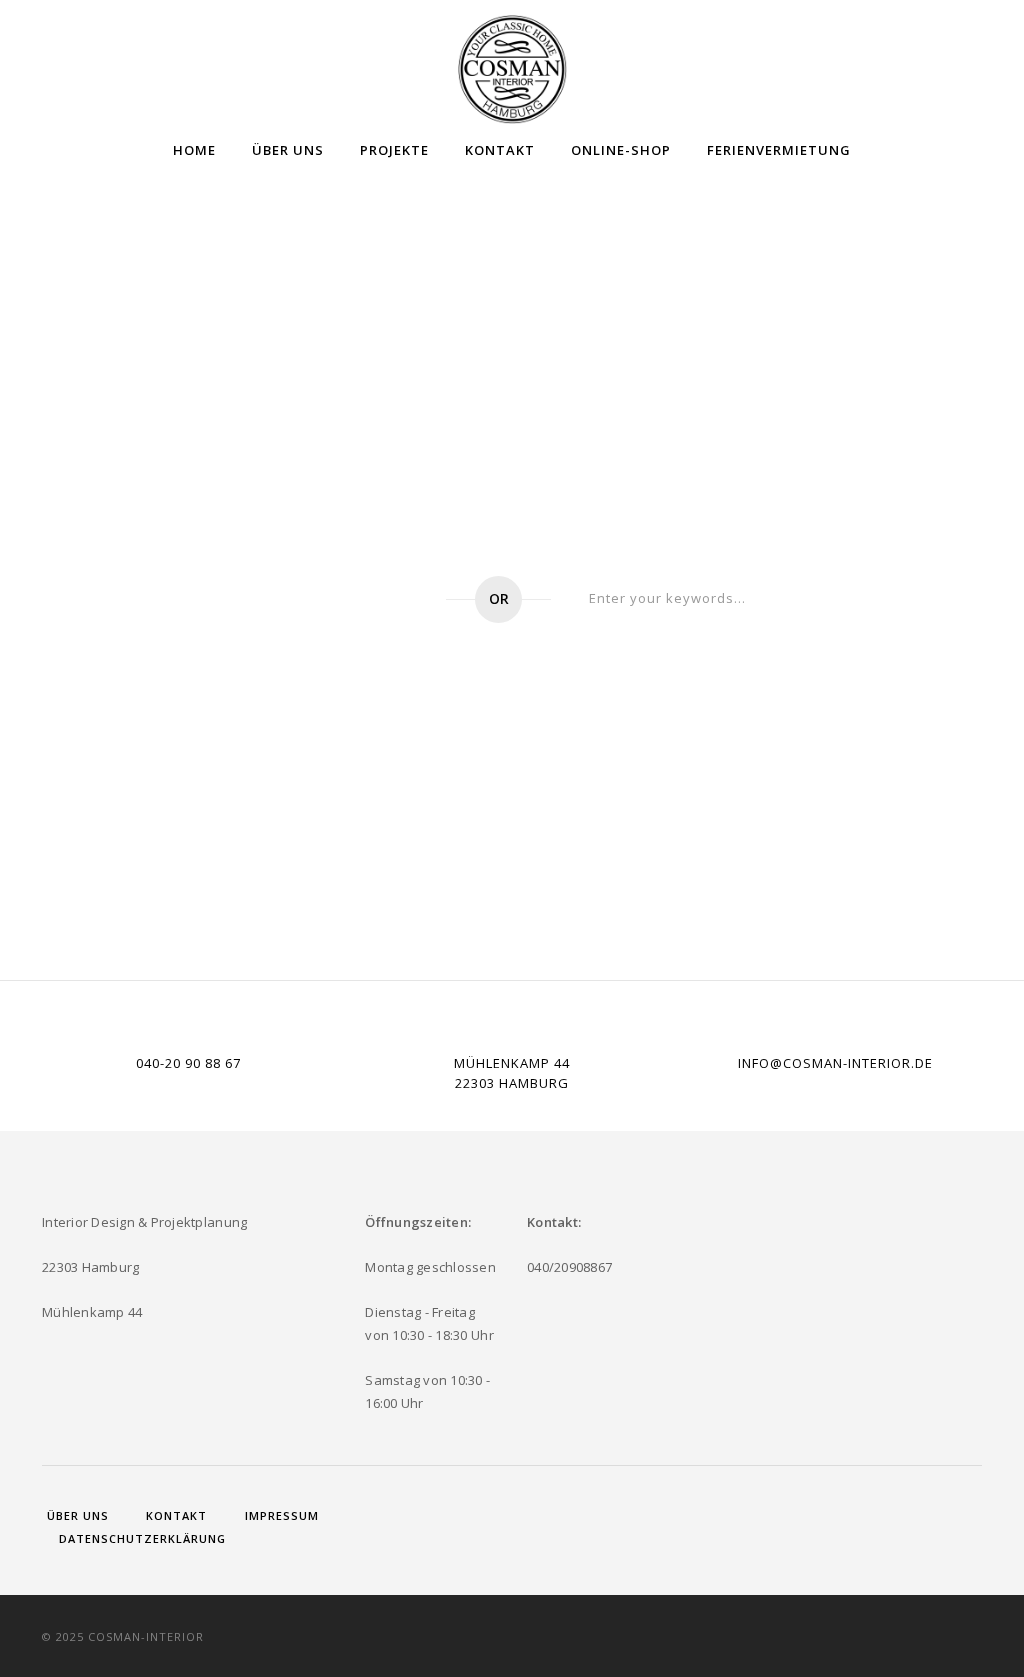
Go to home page (313, 599)
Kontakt (500, 150)
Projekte (394, 150)
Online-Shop (621, 150)
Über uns (288, 150)
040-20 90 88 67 (188, 1063)
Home (194, 150)
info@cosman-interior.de (835, 1063)
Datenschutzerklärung (142, 1538)
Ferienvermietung (779, 150)
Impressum (282, 1515)
